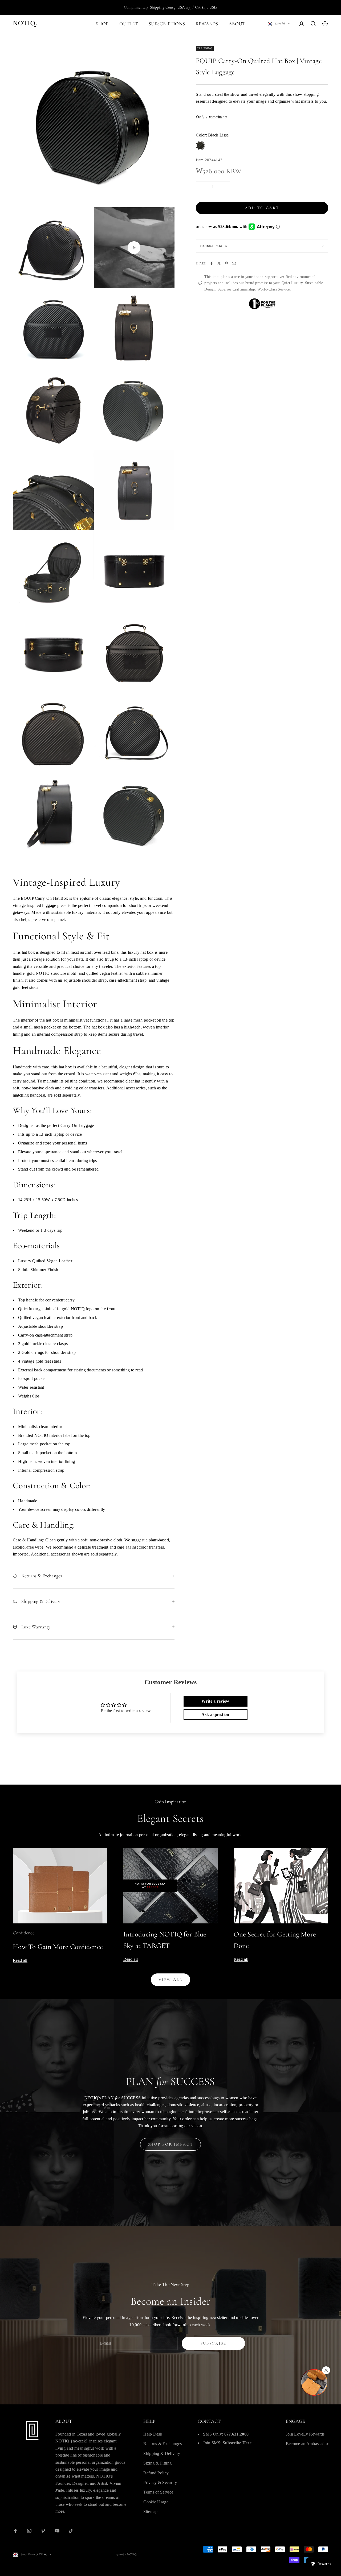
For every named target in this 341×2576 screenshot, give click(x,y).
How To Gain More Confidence (58, 1947)
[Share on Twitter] (219, 263)
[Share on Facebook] (212, 263)
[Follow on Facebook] (15, 2531)
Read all (20, 1960)
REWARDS (207, 24)
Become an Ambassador (307, 2444)
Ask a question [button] (215, 1714)
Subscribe (214, 2343)
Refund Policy (156, 2473)
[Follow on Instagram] (29, 2531)
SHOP (102, 24)
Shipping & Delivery (162, 2453)
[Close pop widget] (326, 2370)
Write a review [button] (215, 1701)
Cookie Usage (156, 2502)
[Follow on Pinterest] (43, 2531)
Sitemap (150, 2511)
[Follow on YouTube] (57, 2531)
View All (170, 1980)
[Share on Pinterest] (226, 263)
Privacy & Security (160, 2482)
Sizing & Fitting (157, 2463)
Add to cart (262, 208)
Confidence (24, 1933)
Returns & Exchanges (163, 2444)
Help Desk (153, 2434)
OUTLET (129, 24)
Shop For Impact (171, 2144)
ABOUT (237, 24)
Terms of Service (158, 2492)
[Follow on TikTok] (71, 2531)
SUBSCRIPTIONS (167, 24)
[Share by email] (234, 263)
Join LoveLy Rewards (305, 2434)
